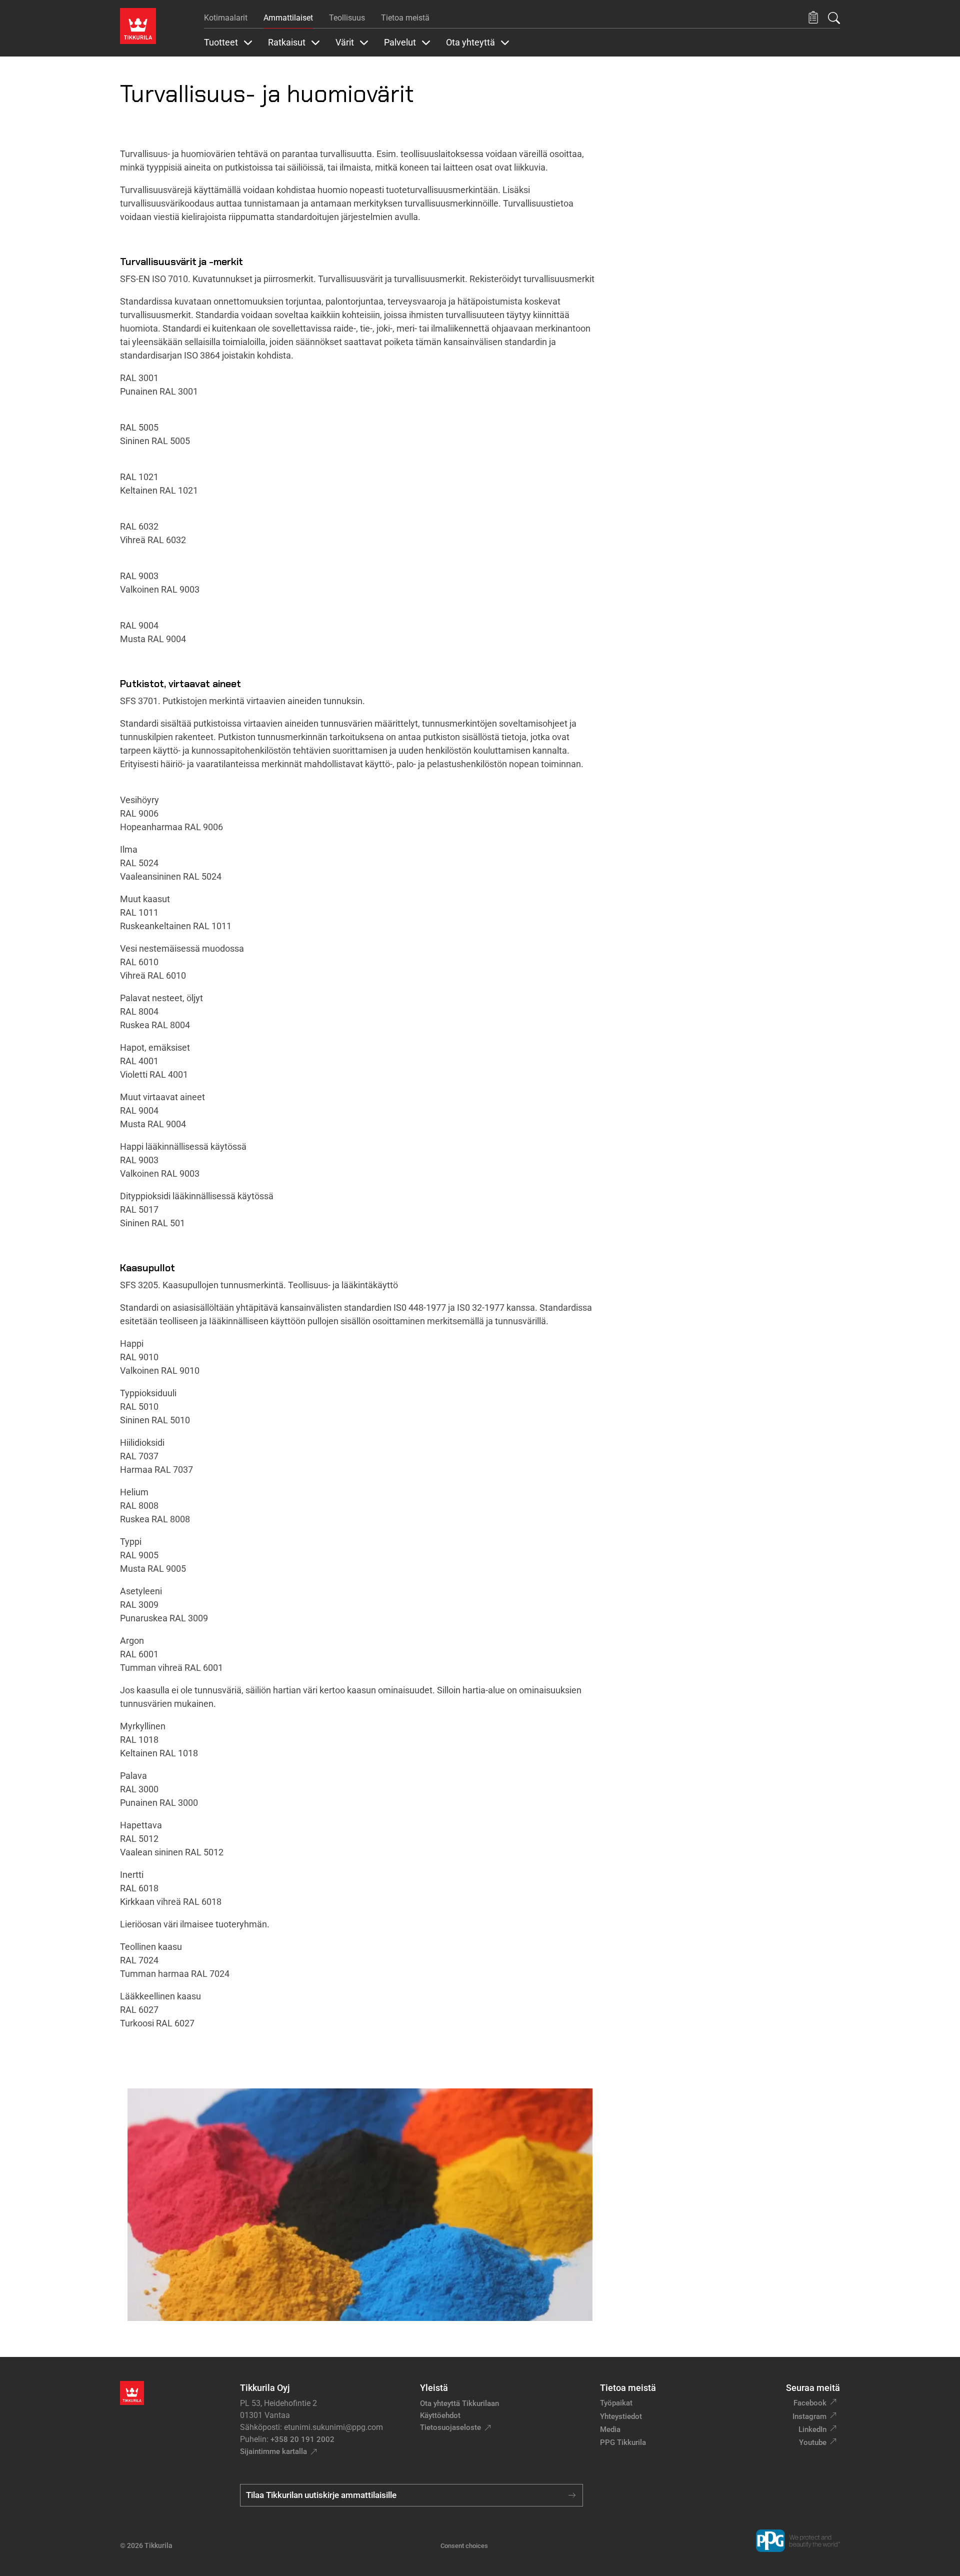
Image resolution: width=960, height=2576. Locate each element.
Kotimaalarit (226, 18)
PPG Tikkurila (623, 2442)
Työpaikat (616, 2403)
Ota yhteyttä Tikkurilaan (459, 2403)
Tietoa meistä (405, 18)
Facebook (810, 2403)
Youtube (813, 2442)
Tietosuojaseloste (450, 2427)
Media (610, 2429)
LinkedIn (812, 2429)
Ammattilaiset (288, 18)
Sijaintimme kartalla (273, 2451)
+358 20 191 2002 (302, 2439)
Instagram (809, 2416)
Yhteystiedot (621, 2416)
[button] (813, 18)
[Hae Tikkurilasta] (834, 18)
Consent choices (464, 2546)
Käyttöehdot (440, 2415)
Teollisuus (347, 18)
